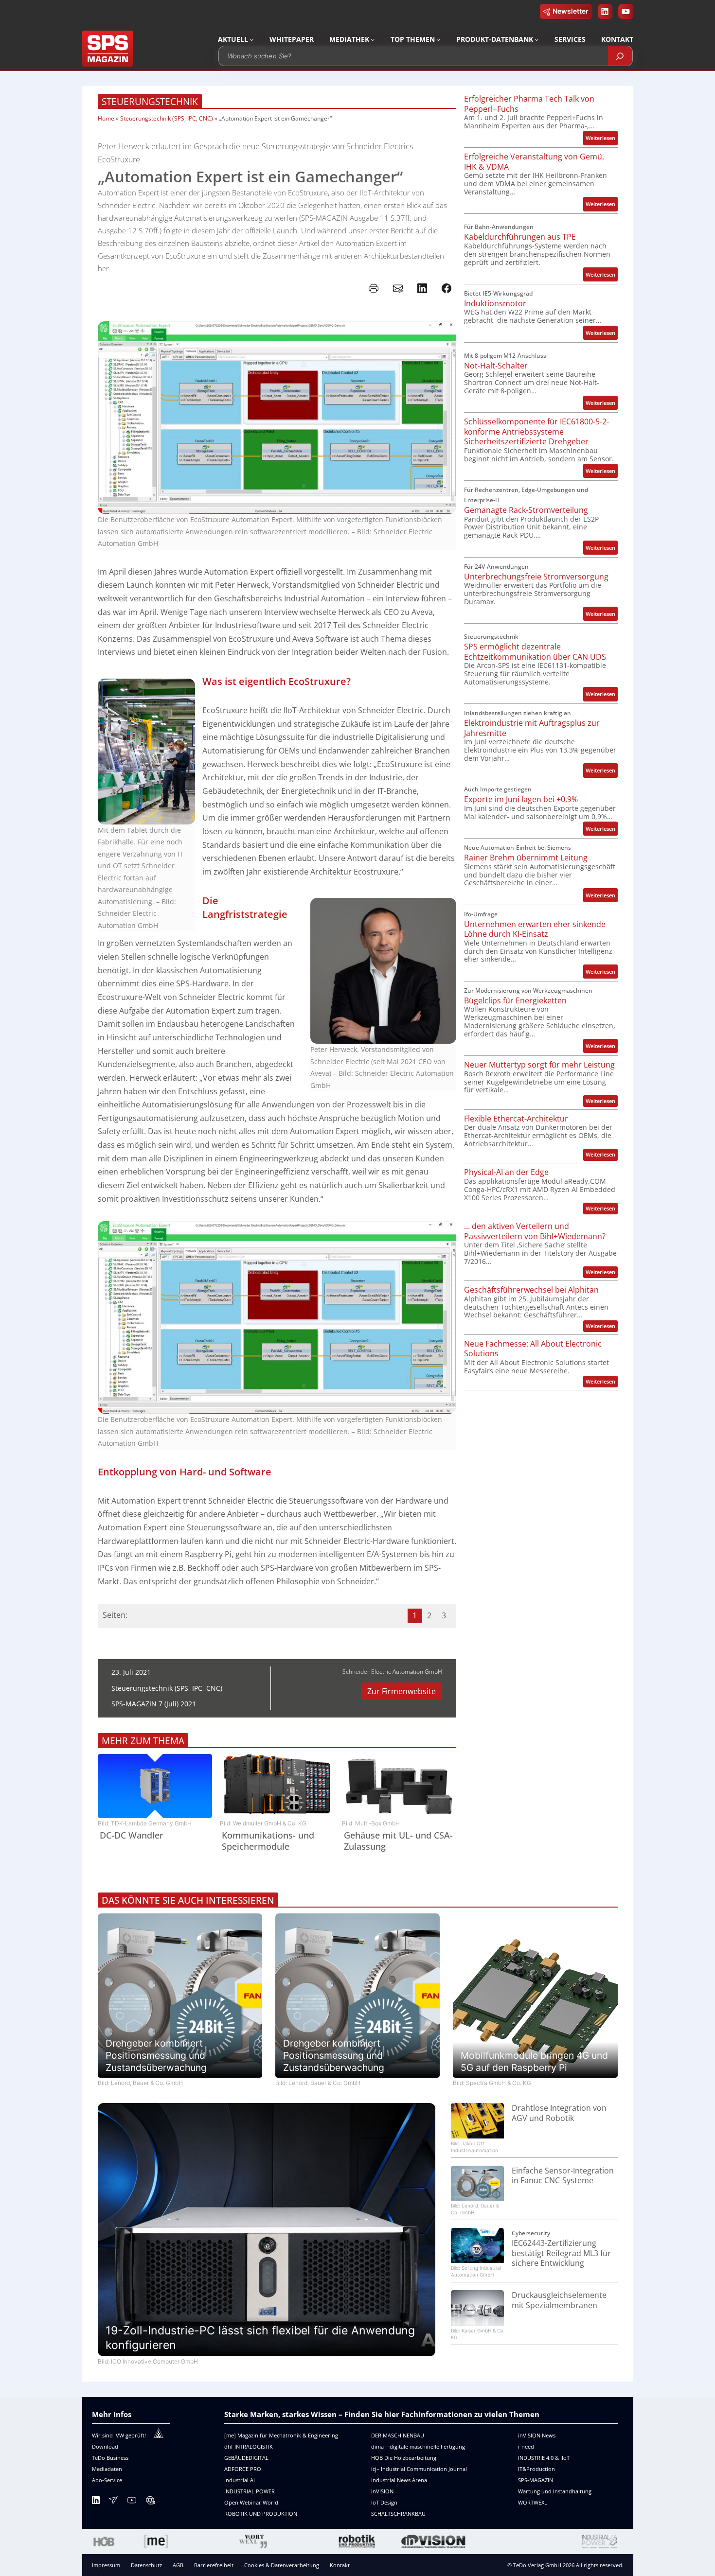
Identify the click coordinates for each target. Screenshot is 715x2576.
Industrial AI (240, 2480)
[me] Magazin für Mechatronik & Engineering (281, 2435)
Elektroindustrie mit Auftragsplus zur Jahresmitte (532, 728)
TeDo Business (110, 2458)
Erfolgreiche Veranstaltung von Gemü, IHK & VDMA (534, 162)
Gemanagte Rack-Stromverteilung (526, 510)
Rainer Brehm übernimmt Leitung (526, 858)
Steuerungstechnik (150, 101)
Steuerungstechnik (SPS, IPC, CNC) (167, 118)
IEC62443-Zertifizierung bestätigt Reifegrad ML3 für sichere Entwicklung (561, 2253)
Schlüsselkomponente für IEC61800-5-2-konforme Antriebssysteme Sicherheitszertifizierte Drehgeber (536, 432)
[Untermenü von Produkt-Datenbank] (536, 39)
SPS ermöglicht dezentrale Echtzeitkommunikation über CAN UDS (535, 652)
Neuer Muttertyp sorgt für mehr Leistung (539, 1065)
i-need (526, 2446)
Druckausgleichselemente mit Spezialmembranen (559, 2300)
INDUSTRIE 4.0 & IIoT (544, 2458)
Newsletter (571, 11)
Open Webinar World (251, 2502)
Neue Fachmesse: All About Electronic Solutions (533, 1349)
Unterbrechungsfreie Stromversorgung (536, 577)
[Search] (620, 56)
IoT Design (384, 2502)
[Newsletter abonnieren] (113, 2502)
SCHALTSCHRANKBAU (398, 2514)
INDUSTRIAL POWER (250, 2491)
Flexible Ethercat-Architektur (516, 1119)
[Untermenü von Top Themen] (438, 39)
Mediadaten (107, 2469)
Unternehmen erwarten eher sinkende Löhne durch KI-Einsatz (535, 929)
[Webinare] (150, 2502)
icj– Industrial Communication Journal (419, 2469)
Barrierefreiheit (214, 2565)
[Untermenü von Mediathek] (373, 39)
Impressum (106, 2565)
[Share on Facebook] (447, 288)
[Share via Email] (398, 288)
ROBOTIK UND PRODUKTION (261, 2514)
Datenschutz (146, 2565)
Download (105, 2446)
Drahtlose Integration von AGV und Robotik (559, 2113)
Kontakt (340, 2565)
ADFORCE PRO (243, 2469)
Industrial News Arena (399, 2480)
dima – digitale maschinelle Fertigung (418, 2446)
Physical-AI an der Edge (506, 1172)
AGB (178, 2565)
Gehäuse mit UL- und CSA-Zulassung (398, 1841)
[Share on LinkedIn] (422, 288)
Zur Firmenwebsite (402, 1691)
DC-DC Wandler (132, 1835)
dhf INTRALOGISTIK (249, 2446)
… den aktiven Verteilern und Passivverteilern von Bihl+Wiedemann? (535, 1231)
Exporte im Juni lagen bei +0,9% (521, 799)
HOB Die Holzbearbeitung (404, 2458)
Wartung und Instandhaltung (555, 2491)
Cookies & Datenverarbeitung (282, 2565)
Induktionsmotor (495, 304)
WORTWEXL (533, 2502)
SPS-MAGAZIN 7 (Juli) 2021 (154, 1704)
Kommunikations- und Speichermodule (268, 1841)
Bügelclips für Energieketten (515, 1001)
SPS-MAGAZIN (536, 2480)
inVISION (382, 2491)
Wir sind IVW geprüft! (119, 2435)
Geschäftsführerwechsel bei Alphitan (531, 1290)
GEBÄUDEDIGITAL (246, 2458)
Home (106, 118)
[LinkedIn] (96, 2502)
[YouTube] (132, 2502)
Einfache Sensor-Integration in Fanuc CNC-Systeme (563, 2176)
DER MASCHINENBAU (398, 2435)
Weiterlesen (602, 139)
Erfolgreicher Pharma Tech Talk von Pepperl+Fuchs (529, 104)
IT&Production (536, 2469)
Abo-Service (107, 2480)
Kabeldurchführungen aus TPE (520, 237)
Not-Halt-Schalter (496, 366)
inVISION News (537, 2435)
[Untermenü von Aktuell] (251, 39)
